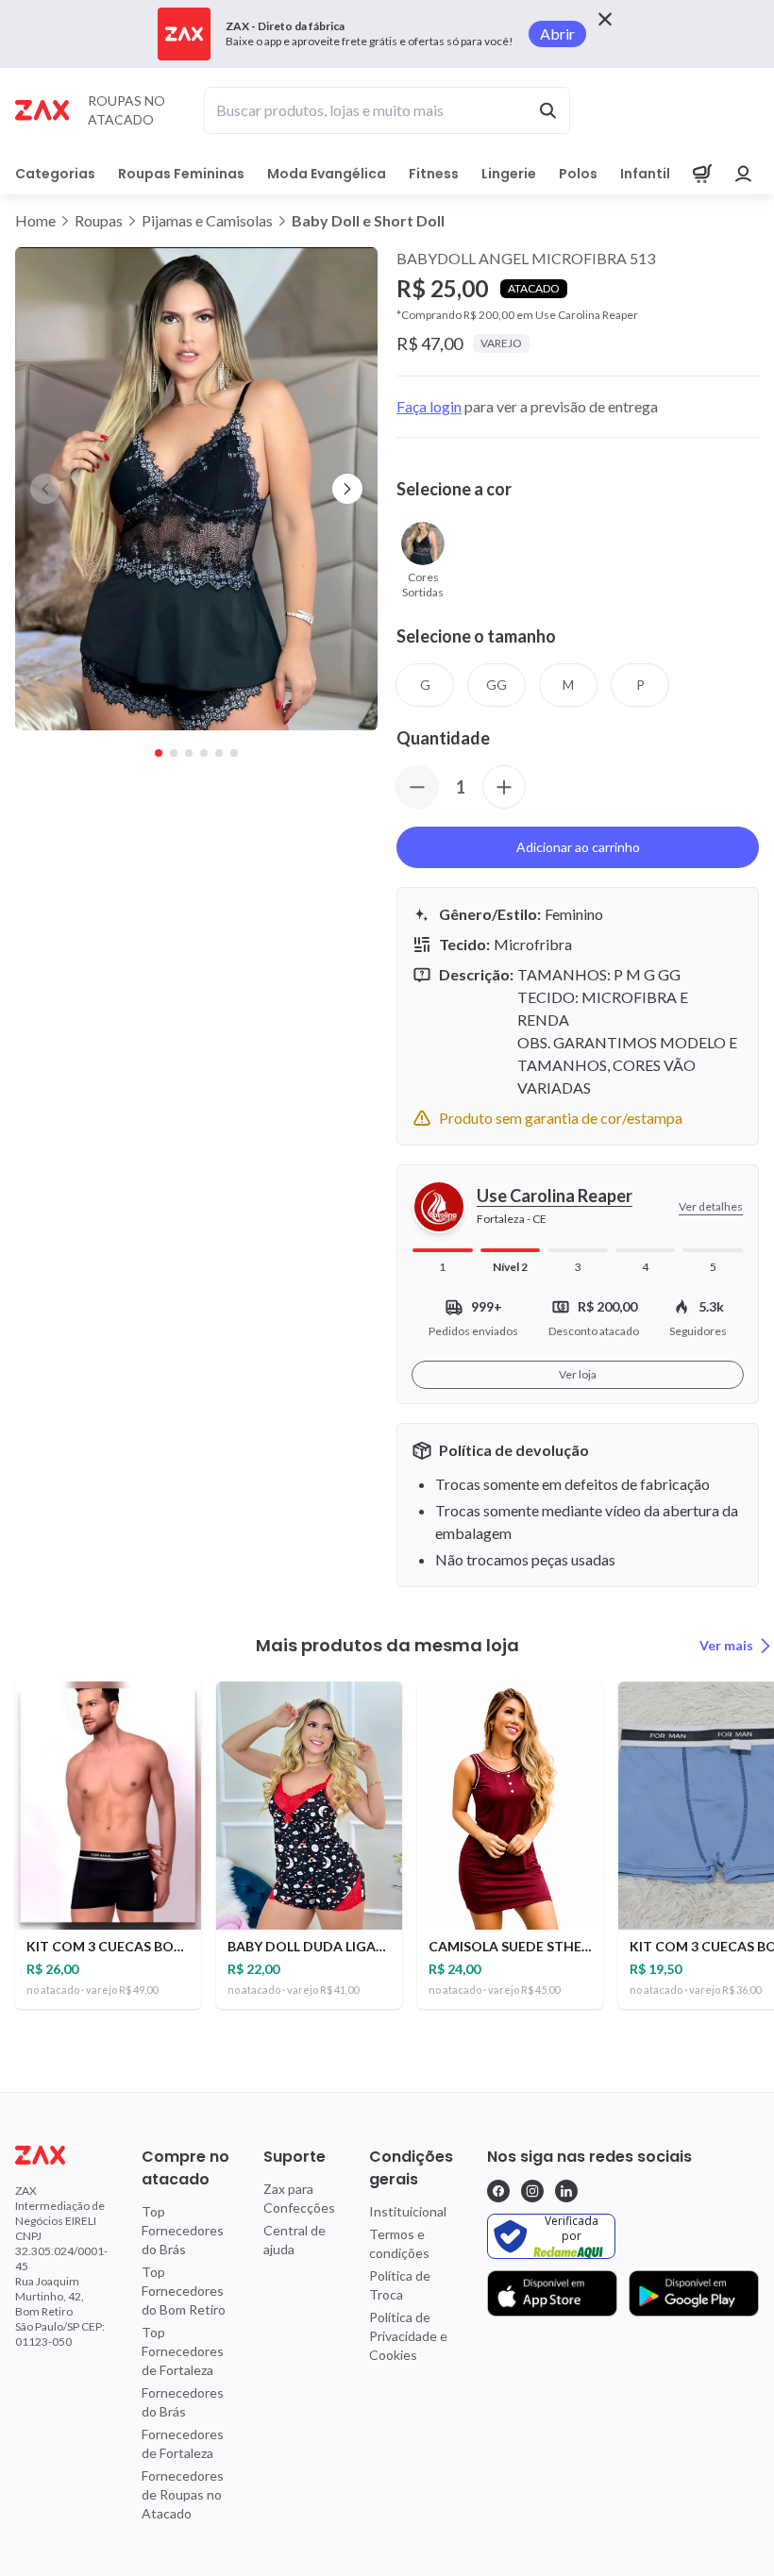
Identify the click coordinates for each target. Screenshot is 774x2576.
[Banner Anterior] (45, 489)
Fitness (434, 174)
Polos (578, 174)
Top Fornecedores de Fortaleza (183, 2351)
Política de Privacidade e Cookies (408, 2336)
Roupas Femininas (181, 174)
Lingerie (509, 174)
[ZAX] (42, 110)
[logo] (61, 2155)
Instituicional (408, 2211)
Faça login (429, 406)
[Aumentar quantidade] (504, 787)
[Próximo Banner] (347, 489)
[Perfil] (744, 174)
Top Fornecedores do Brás (183, 2230)
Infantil (645, 174)
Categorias (55, 174)
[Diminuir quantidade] (417, 787)
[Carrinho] (702, 174)
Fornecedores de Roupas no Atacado (183, 2494)
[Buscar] (547, 110)
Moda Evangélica (327, 174)
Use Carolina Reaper (555, 1196)
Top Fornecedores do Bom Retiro (184, 2291)
